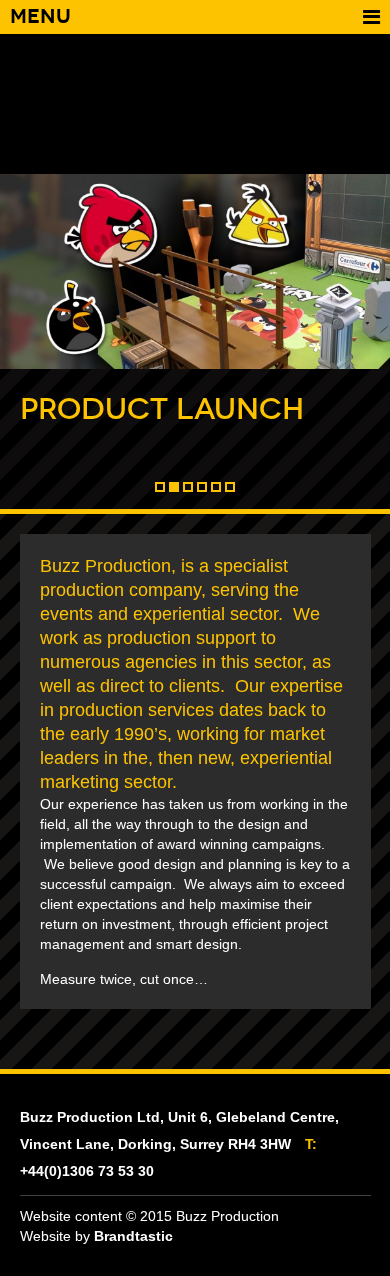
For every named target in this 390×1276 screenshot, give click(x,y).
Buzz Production (195, 104)
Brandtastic (133, 1236)
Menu (40, 16)
